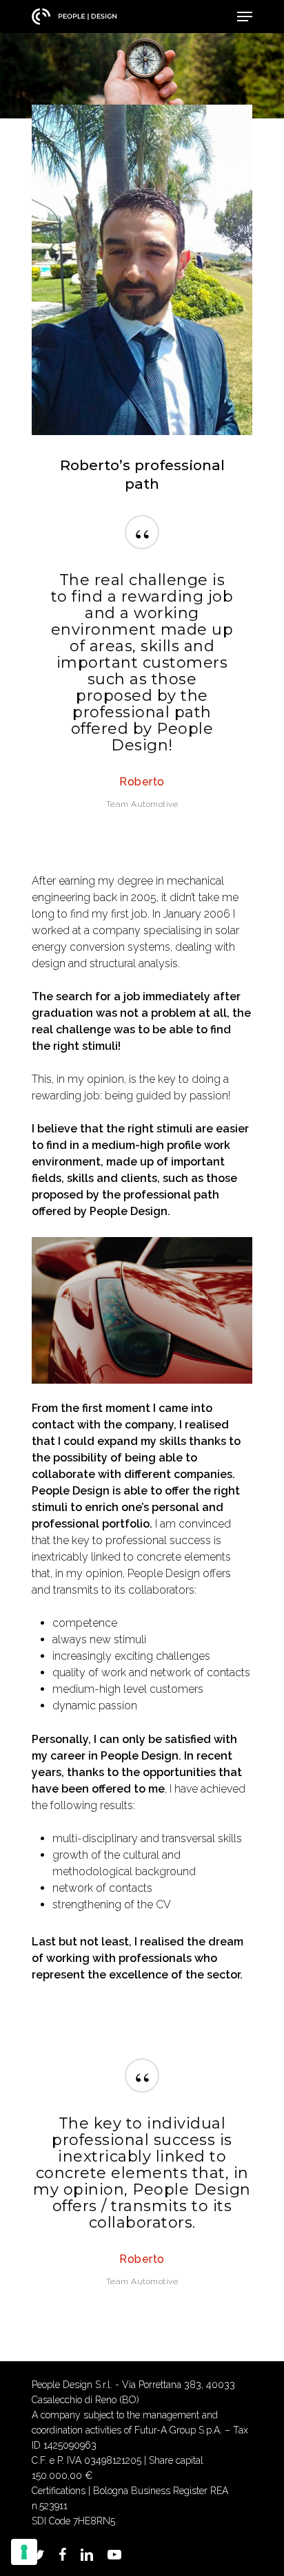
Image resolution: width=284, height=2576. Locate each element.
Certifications (59, 2491)
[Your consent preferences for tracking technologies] (24, 2552)
